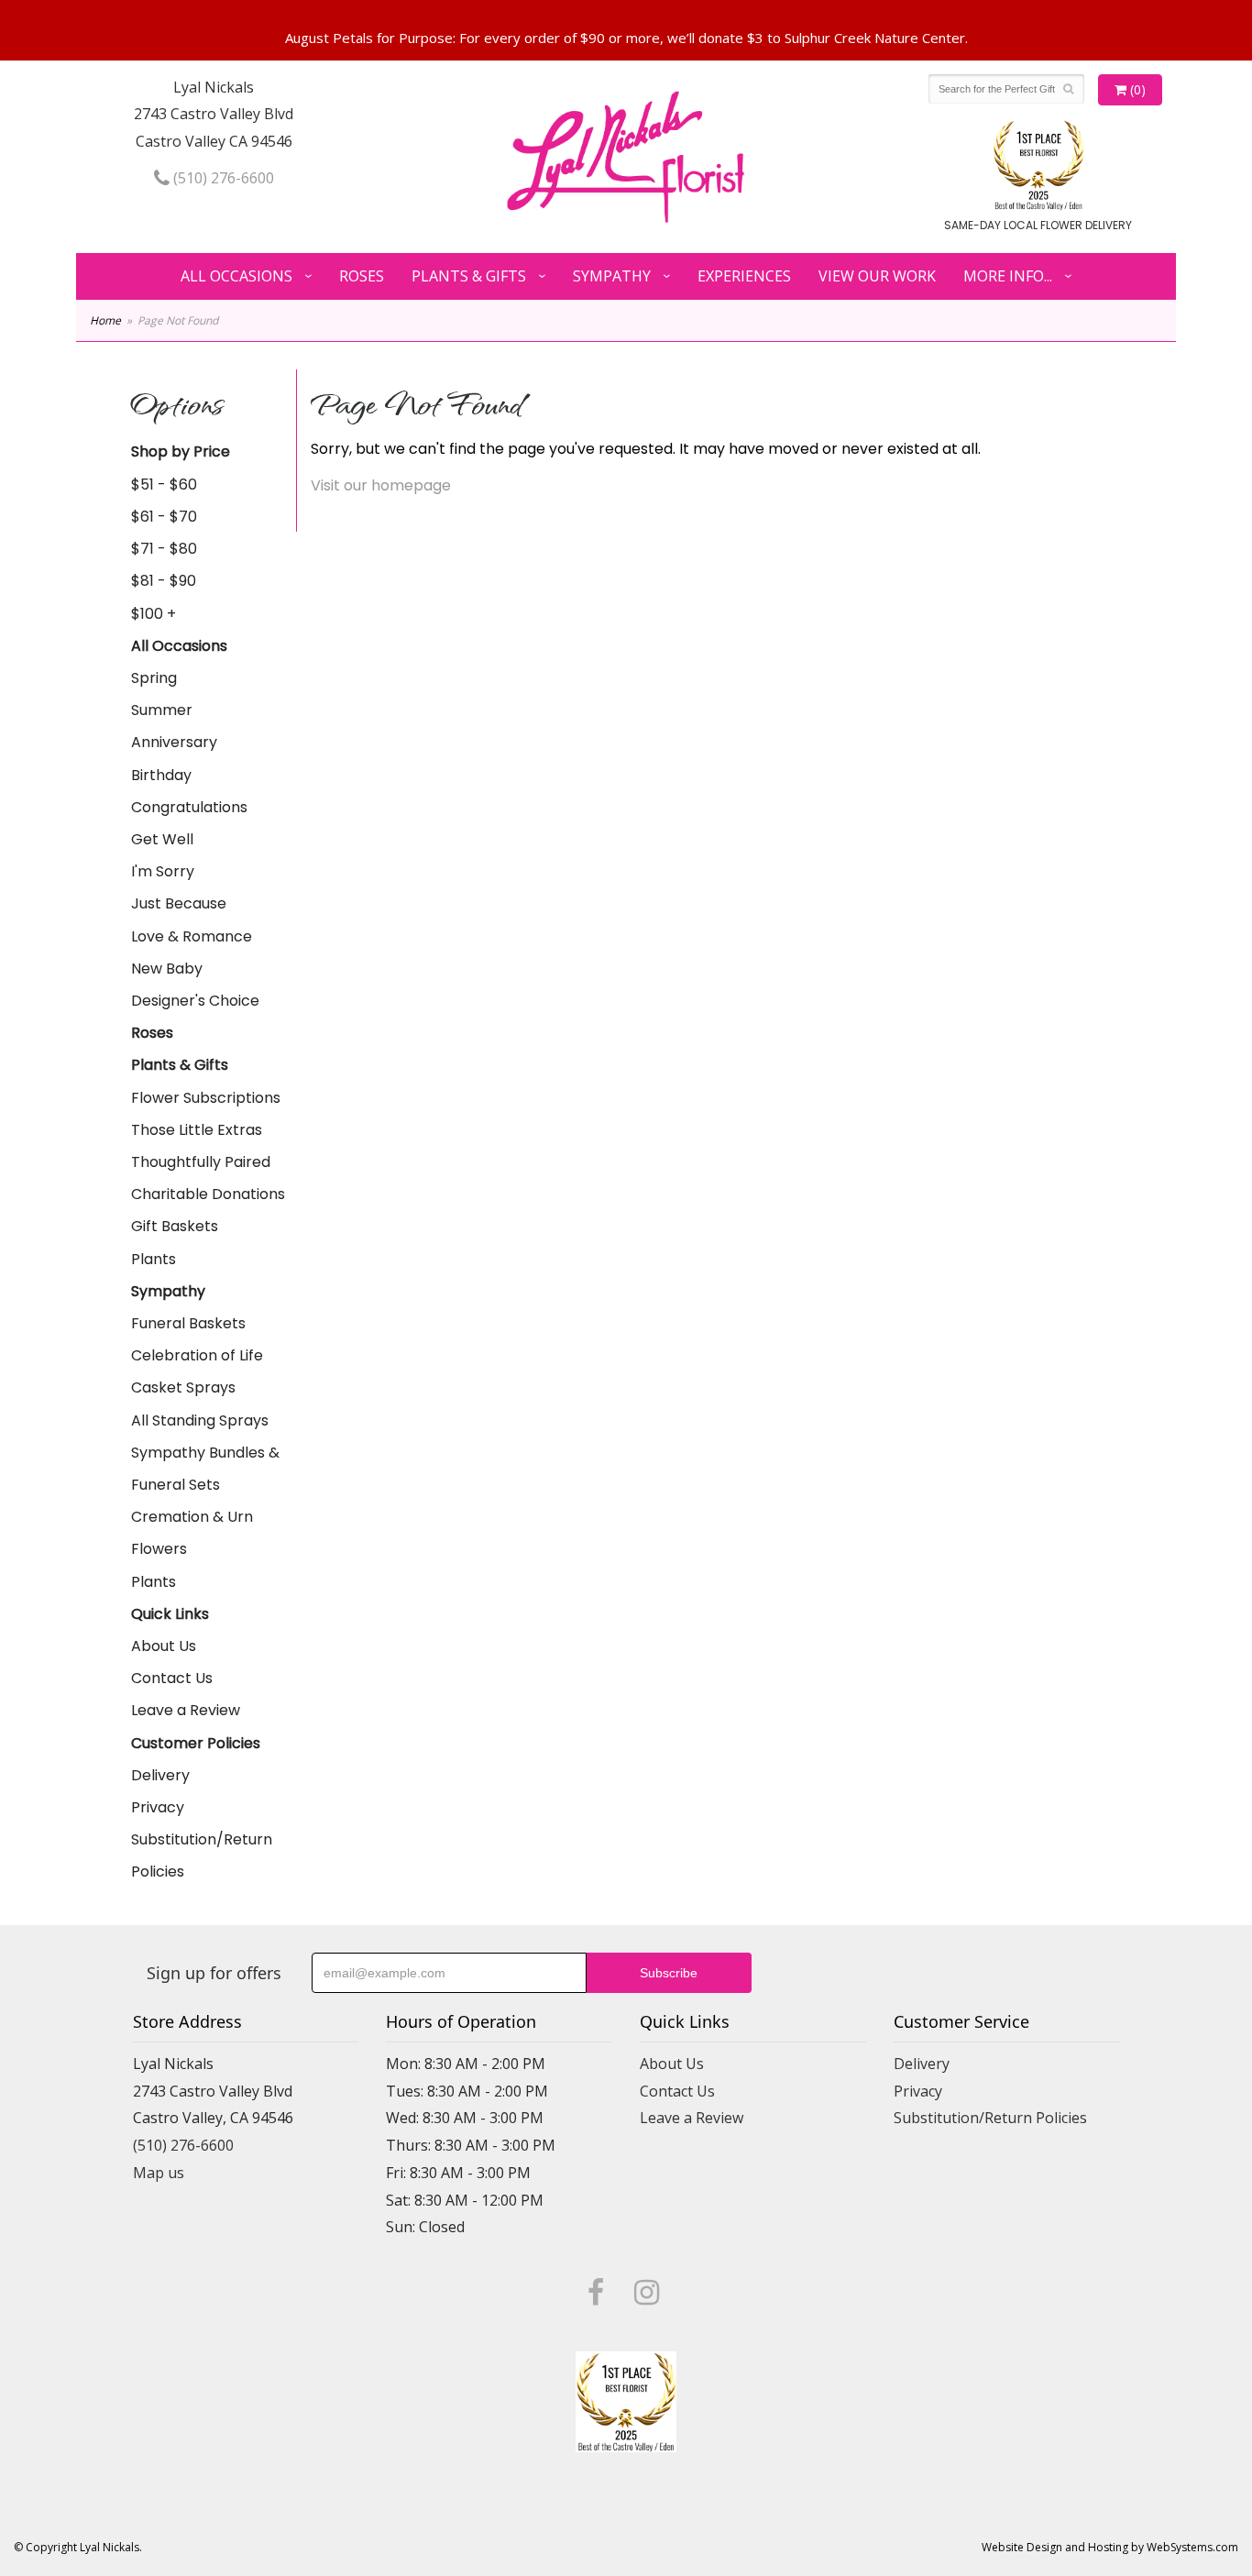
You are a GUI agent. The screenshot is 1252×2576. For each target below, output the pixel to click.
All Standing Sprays (200, 1420)
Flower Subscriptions (206, 1098)
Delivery (160, 1775)
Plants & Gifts (469, 276)
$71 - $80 (164, 549)
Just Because (179, 903)
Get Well (162, 839)
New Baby (167, 969)
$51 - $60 (164, 484)
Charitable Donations (208, 1194)
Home (105, 320)
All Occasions (236, 276)
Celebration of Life (197, 1355)
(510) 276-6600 (222, 178)
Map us (159, 2173)
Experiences (744, 276)
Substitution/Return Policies (202, 1855)
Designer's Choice (195, 1001)
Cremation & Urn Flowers (192, 1533)
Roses (362, 276)
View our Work (877, 276)
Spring (154, 678)
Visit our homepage (381, 485)
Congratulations (189, 807)
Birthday (161, 775)
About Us (164, 1646)
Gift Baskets (175, 1226)
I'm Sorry (163, 871)
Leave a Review (186, 1710)
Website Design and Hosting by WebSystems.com (1110, 2547)
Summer (162, 710)
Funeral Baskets (188, 1323)
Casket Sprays (183, 1387)
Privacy (158, 1807)
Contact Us (172, 1678)
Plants (154, 1259)
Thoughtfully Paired (201, 1162)
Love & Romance (192, 936)
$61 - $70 (164, 517)
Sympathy (612, 276)
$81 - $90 (164, 581)
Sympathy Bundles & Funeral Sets (205, 1469)
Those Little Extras (197, 1130)
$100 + (154, 614)
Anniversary (174, 742)
